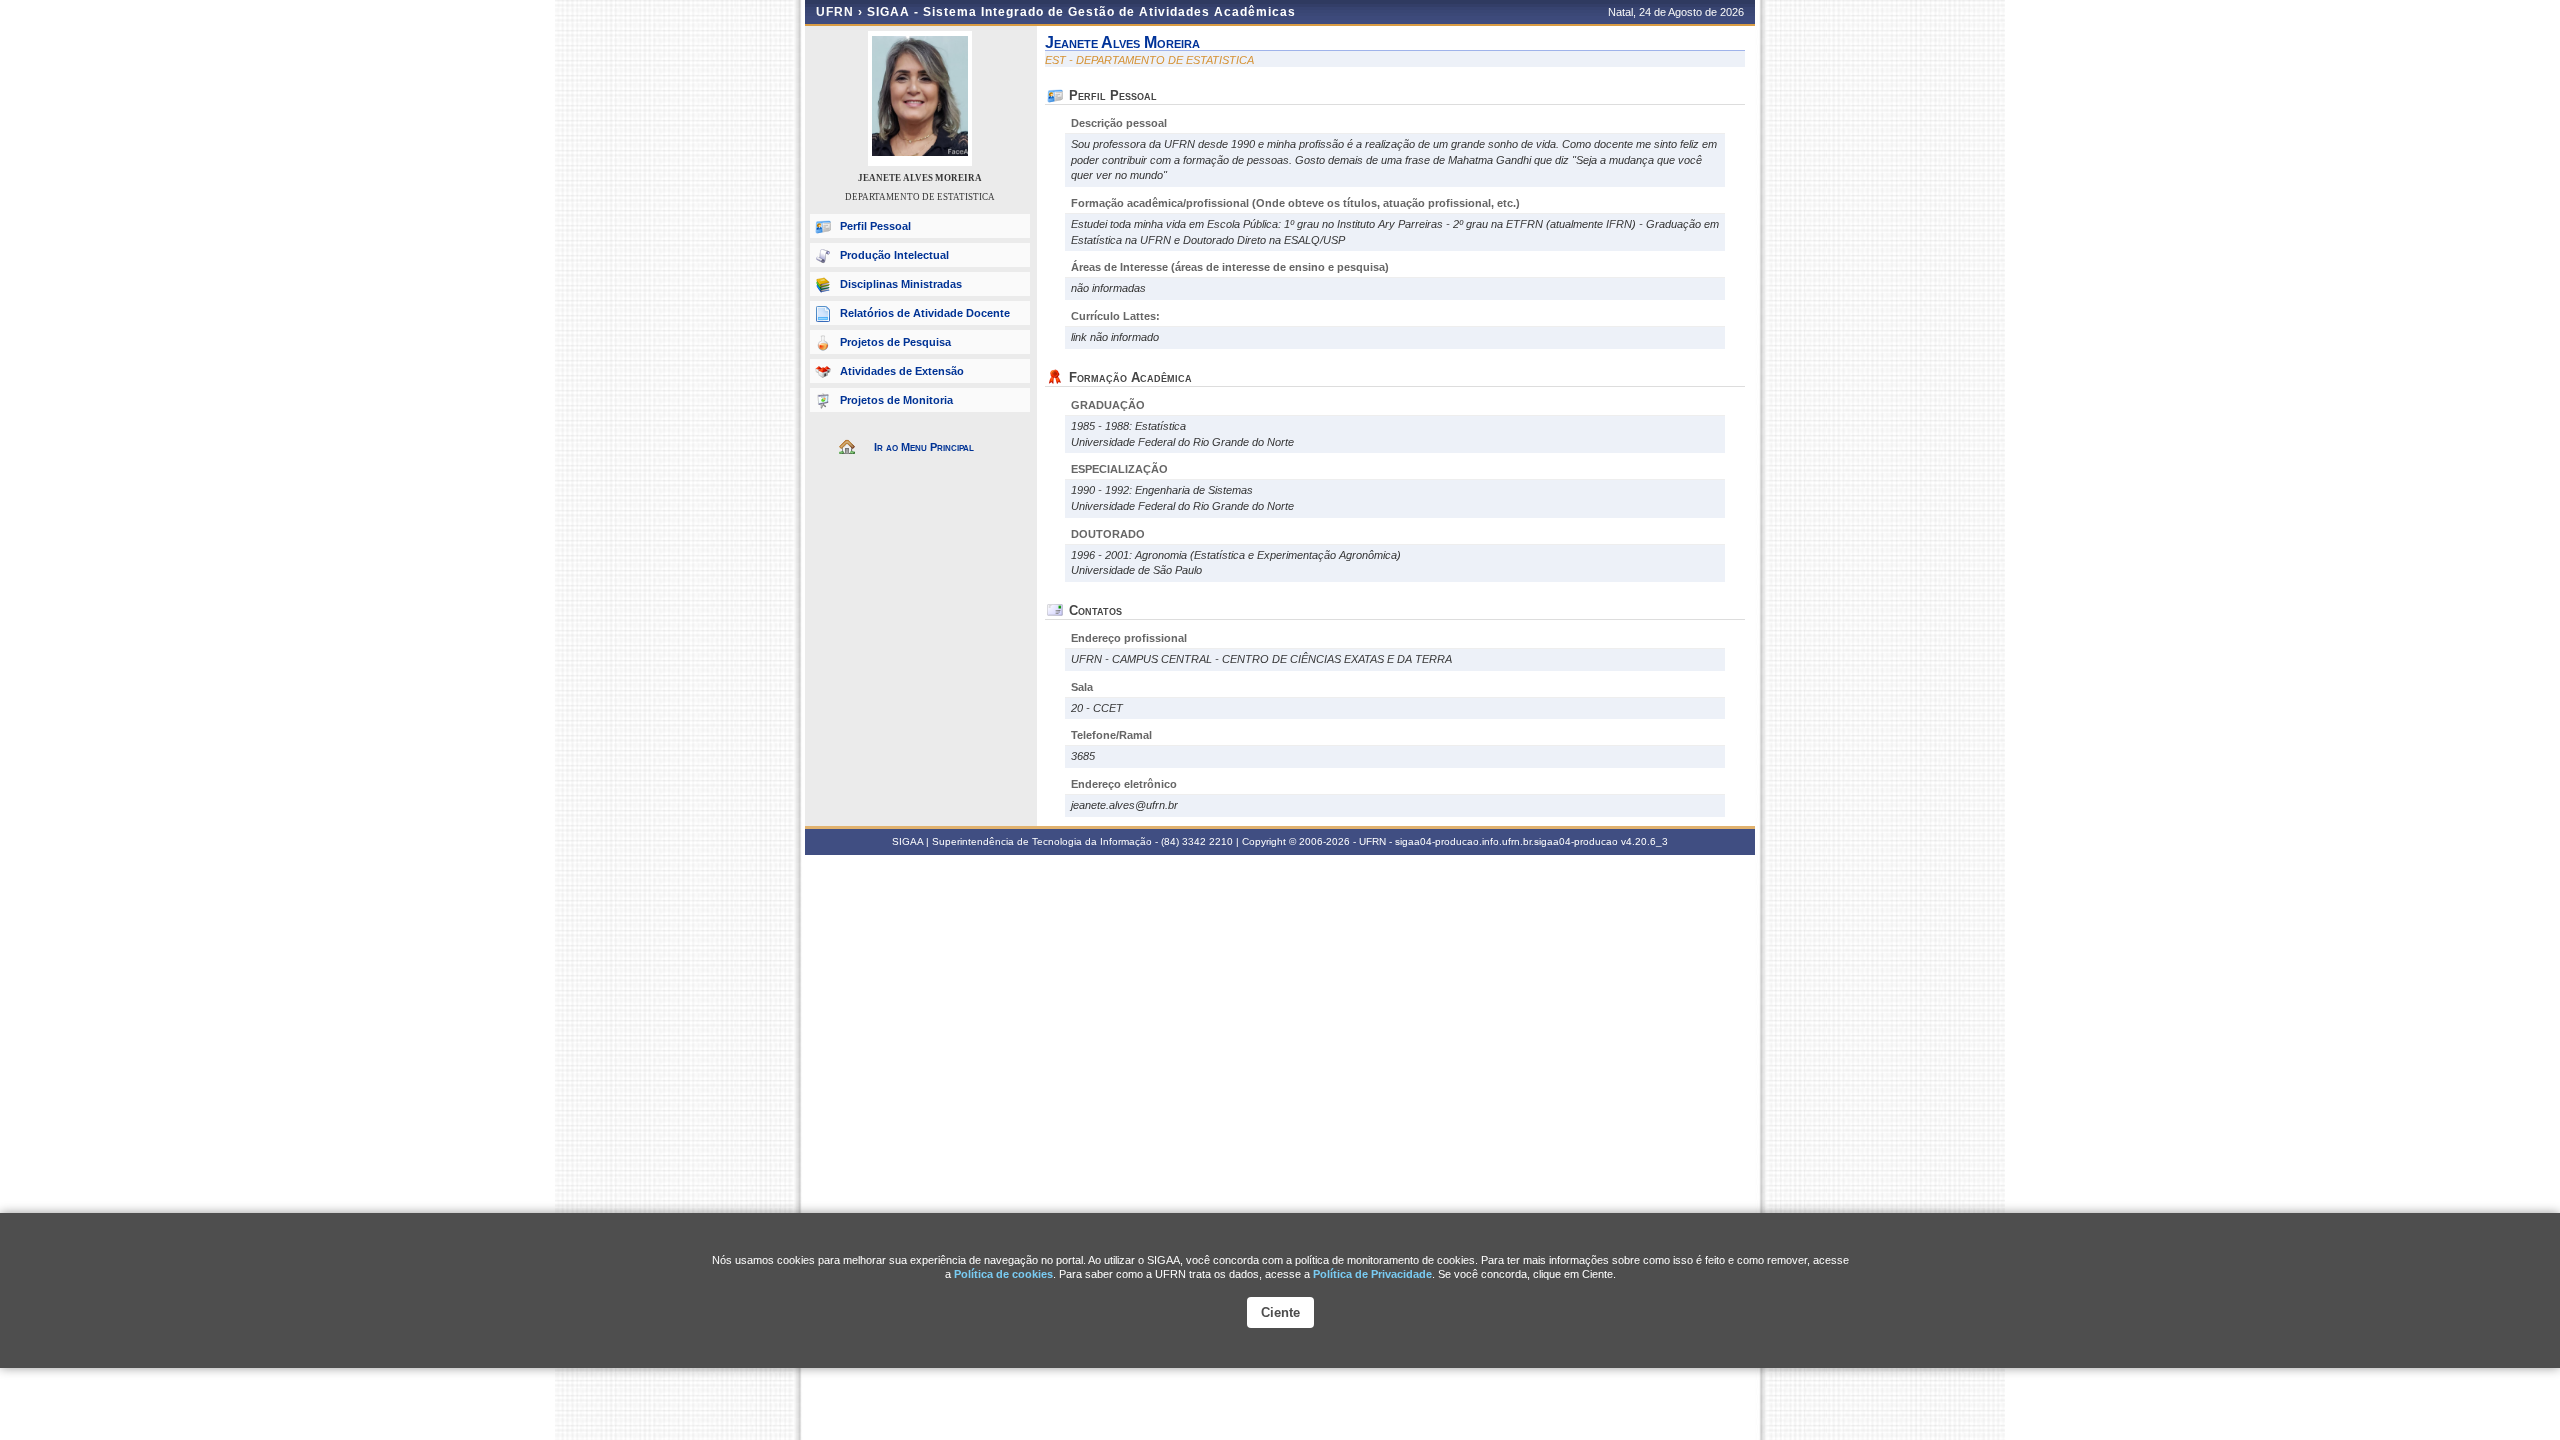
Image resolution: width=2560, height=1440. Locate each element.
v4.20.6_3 (1644, 841)
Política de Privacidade (1372, 1274)
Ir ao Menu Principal (924, 447)
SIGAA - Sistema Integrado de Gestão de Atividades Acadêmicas (1081, 12)
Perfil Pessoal (875, 226)
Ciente (1280, 1312)
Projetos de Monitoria (896, 400)
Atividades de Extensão (902, 371)
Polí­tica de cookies (1003, 1274)
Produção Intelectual (894, 255)
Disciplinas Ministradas (901, 284)
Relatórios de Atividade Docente (925, 313)
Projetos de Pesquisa (895, 342)
